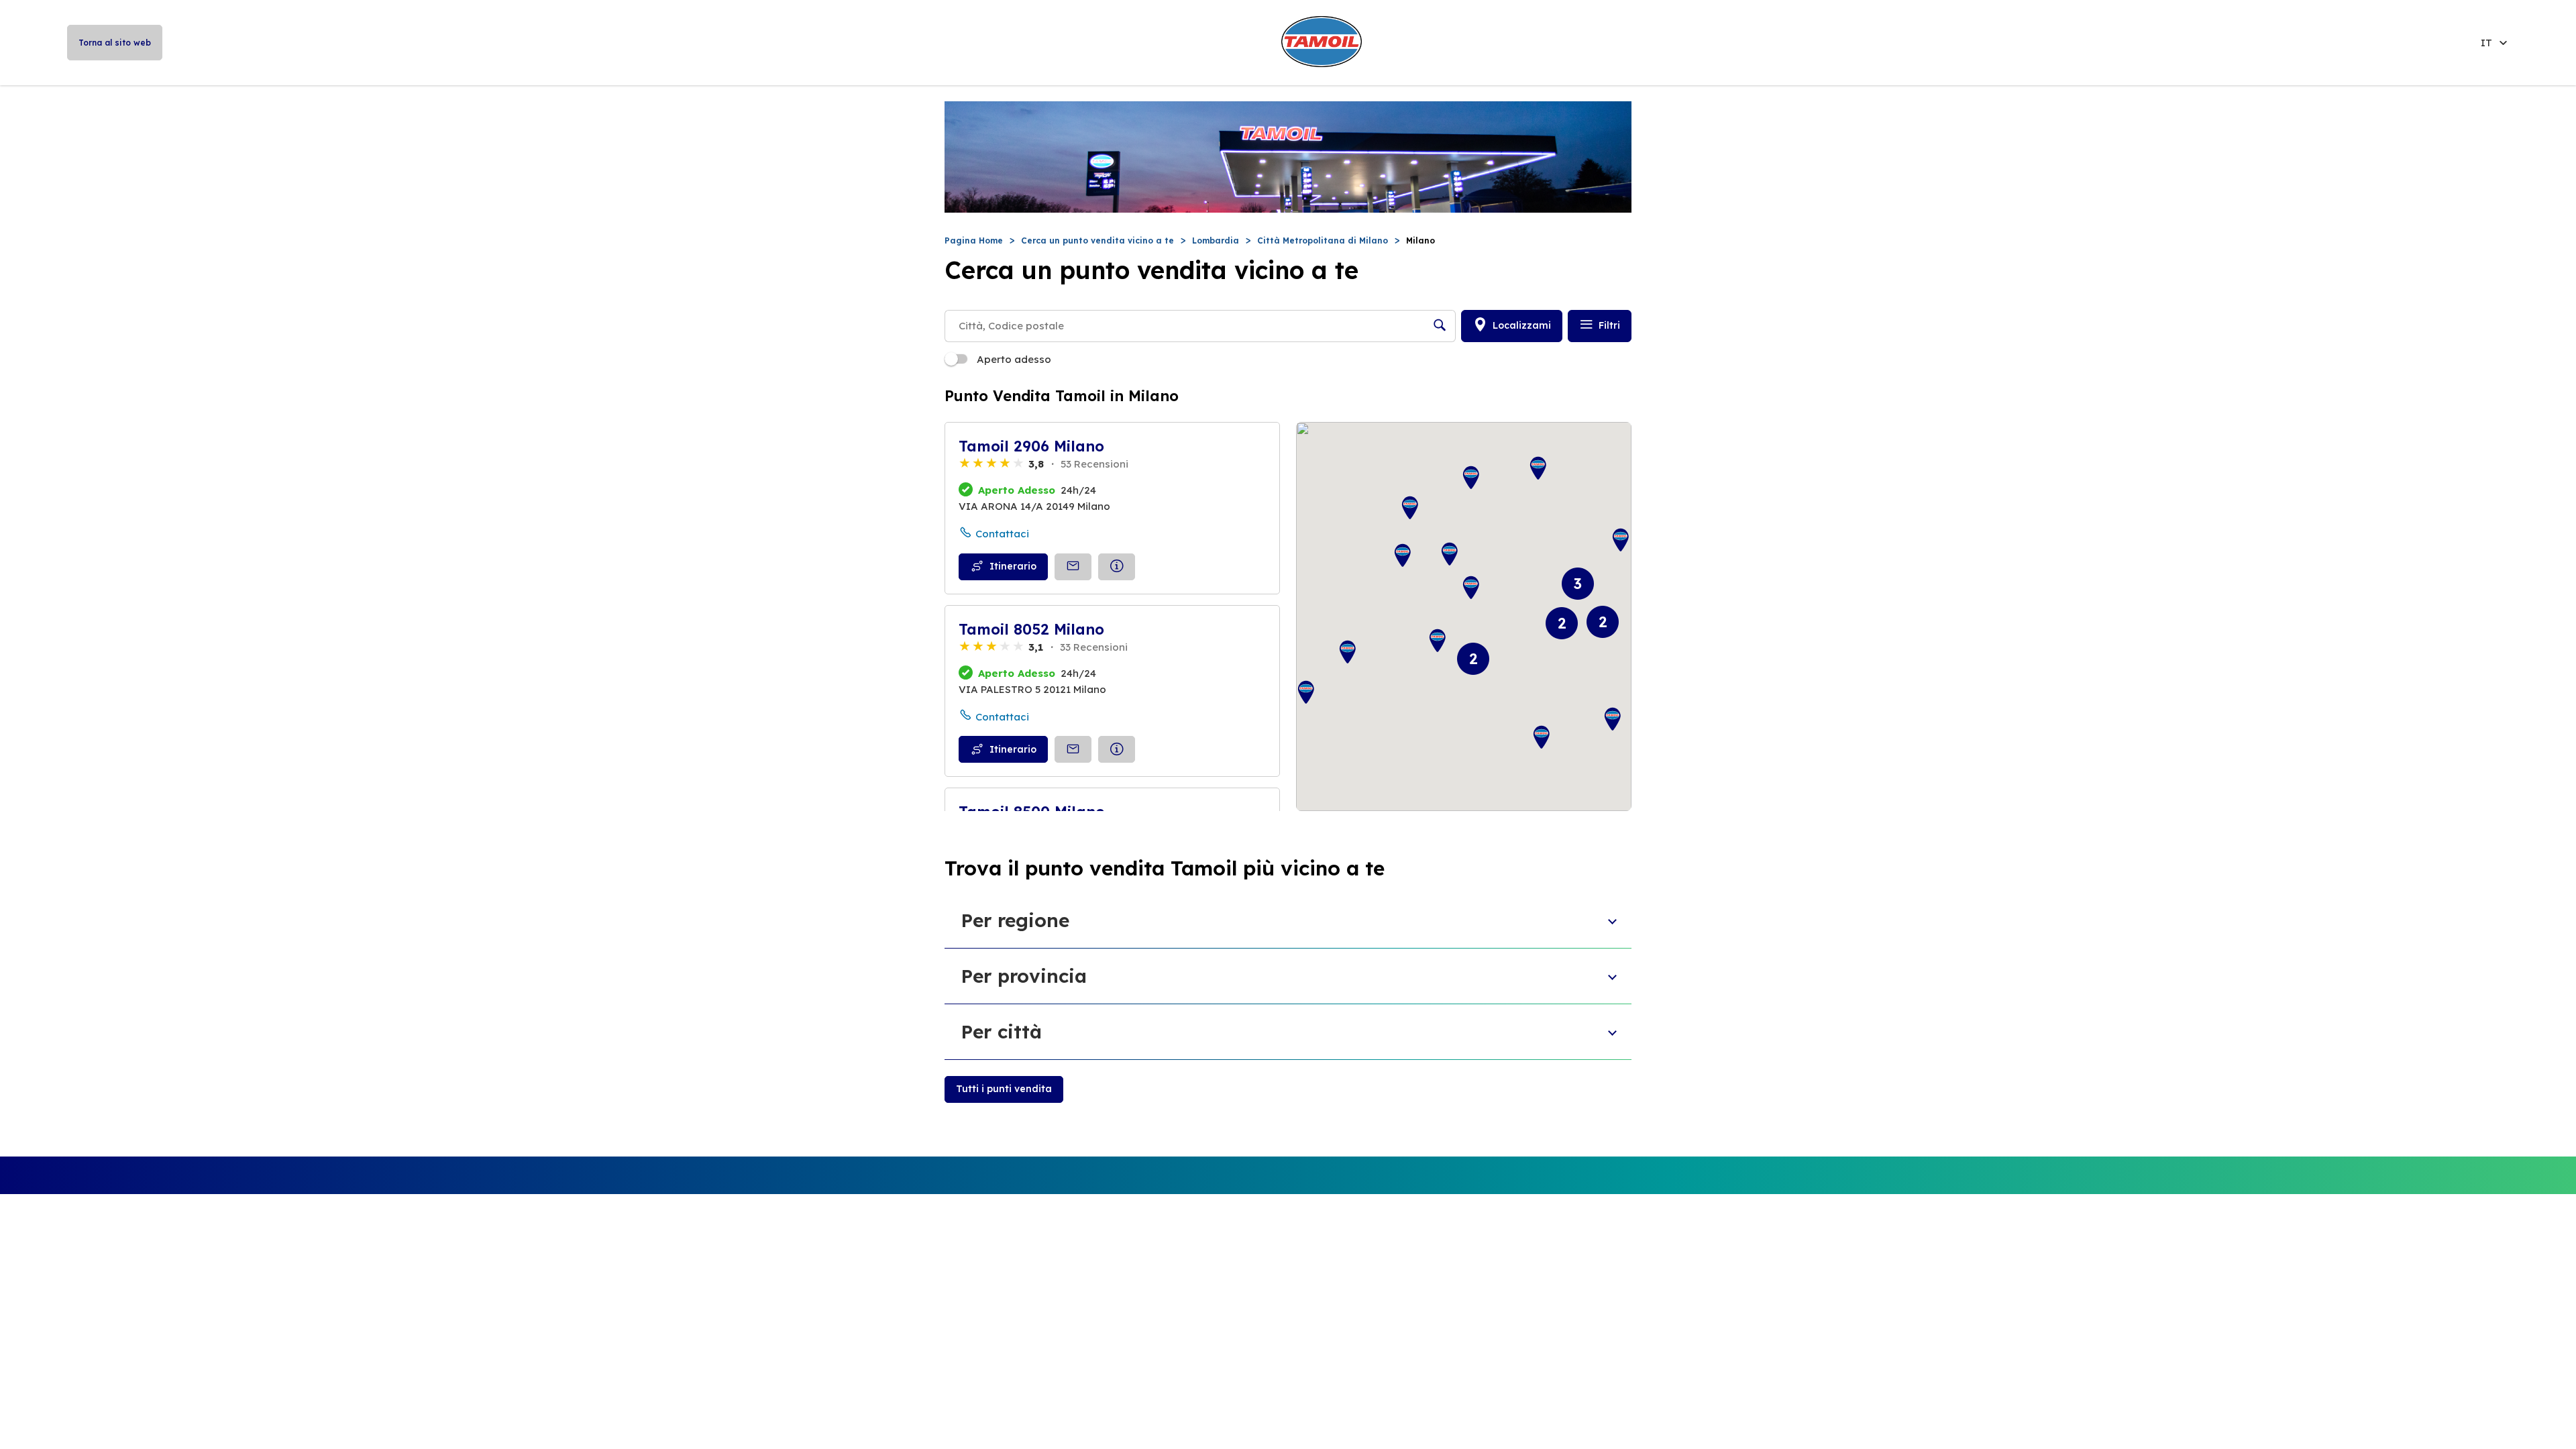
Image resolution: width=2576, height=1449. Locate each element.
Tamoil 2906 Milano (1031, 446)
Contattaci (1002, 534)
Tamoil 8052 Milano (1031, 629)
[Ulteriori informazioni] (1117, 567)
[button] (1438, 641)
